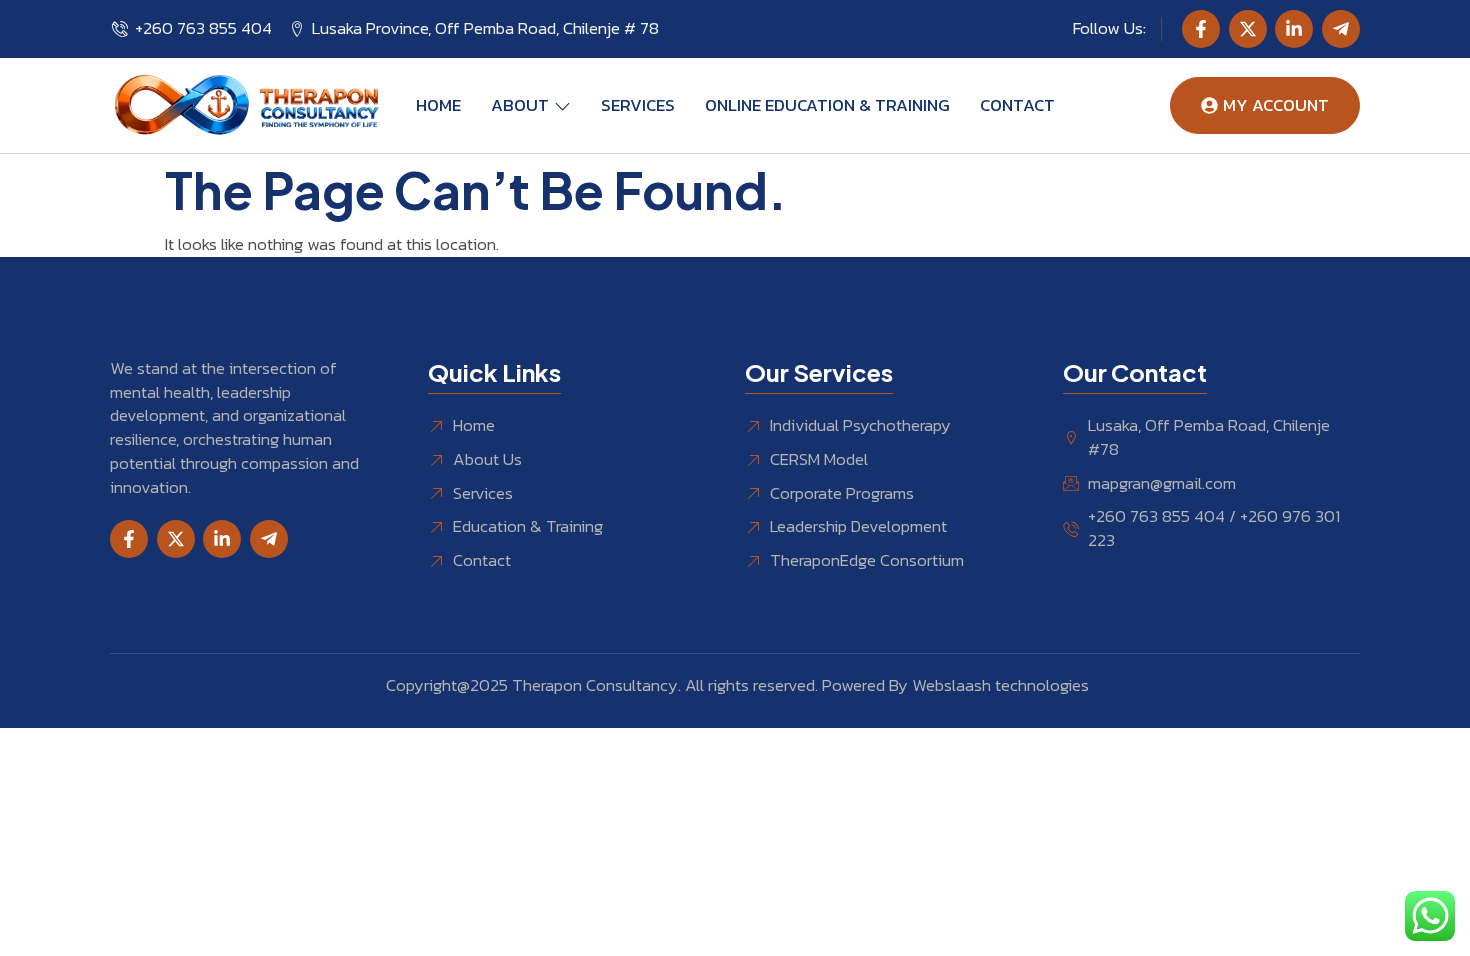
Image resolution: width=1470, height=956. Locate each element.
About (520, 105)
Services (638, 105)
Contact (1017, 105)
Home (438, 105)
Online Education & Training (827, 105)
